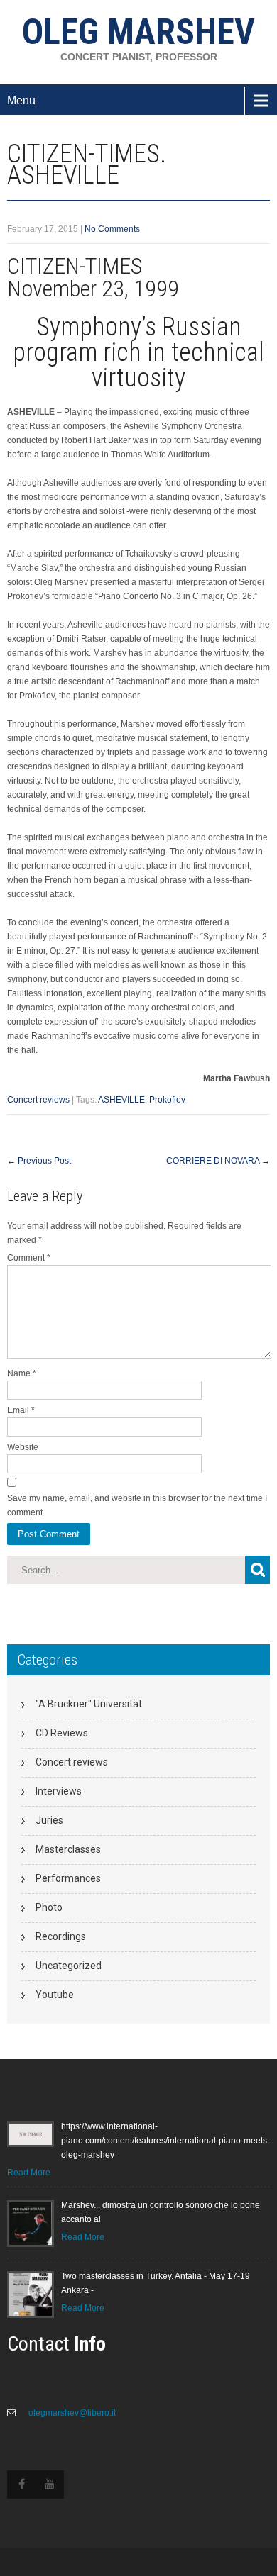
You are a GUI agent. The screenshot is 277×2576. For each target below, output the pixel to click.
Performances (68, 1878)
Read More (29, 2173)
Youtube (55, 1995)
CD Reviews (62, 1733)
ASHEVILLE (121, 1100)
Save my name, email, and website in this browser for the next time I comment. (137, 1505)
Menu (21, 100)
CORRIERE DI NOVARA (218, 1161)
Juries (49, 1820)
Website (23, 1447)
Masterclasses (68, 1849)
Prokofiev (167, 1100)
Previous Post (39, 1161)
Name (22, 1373)
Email (21, 1410)
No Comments (112, 229)
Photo (49, 1907)
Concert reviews (38, 1100)
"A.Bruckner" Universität (89, 1704)
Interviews (59, 1791)
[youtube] (50, 2485)
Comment (29, 1258)
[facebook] (21, 2485)
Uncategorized (69, 1966)
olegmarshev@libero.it (71, 2413)
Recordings (61, 1936)
